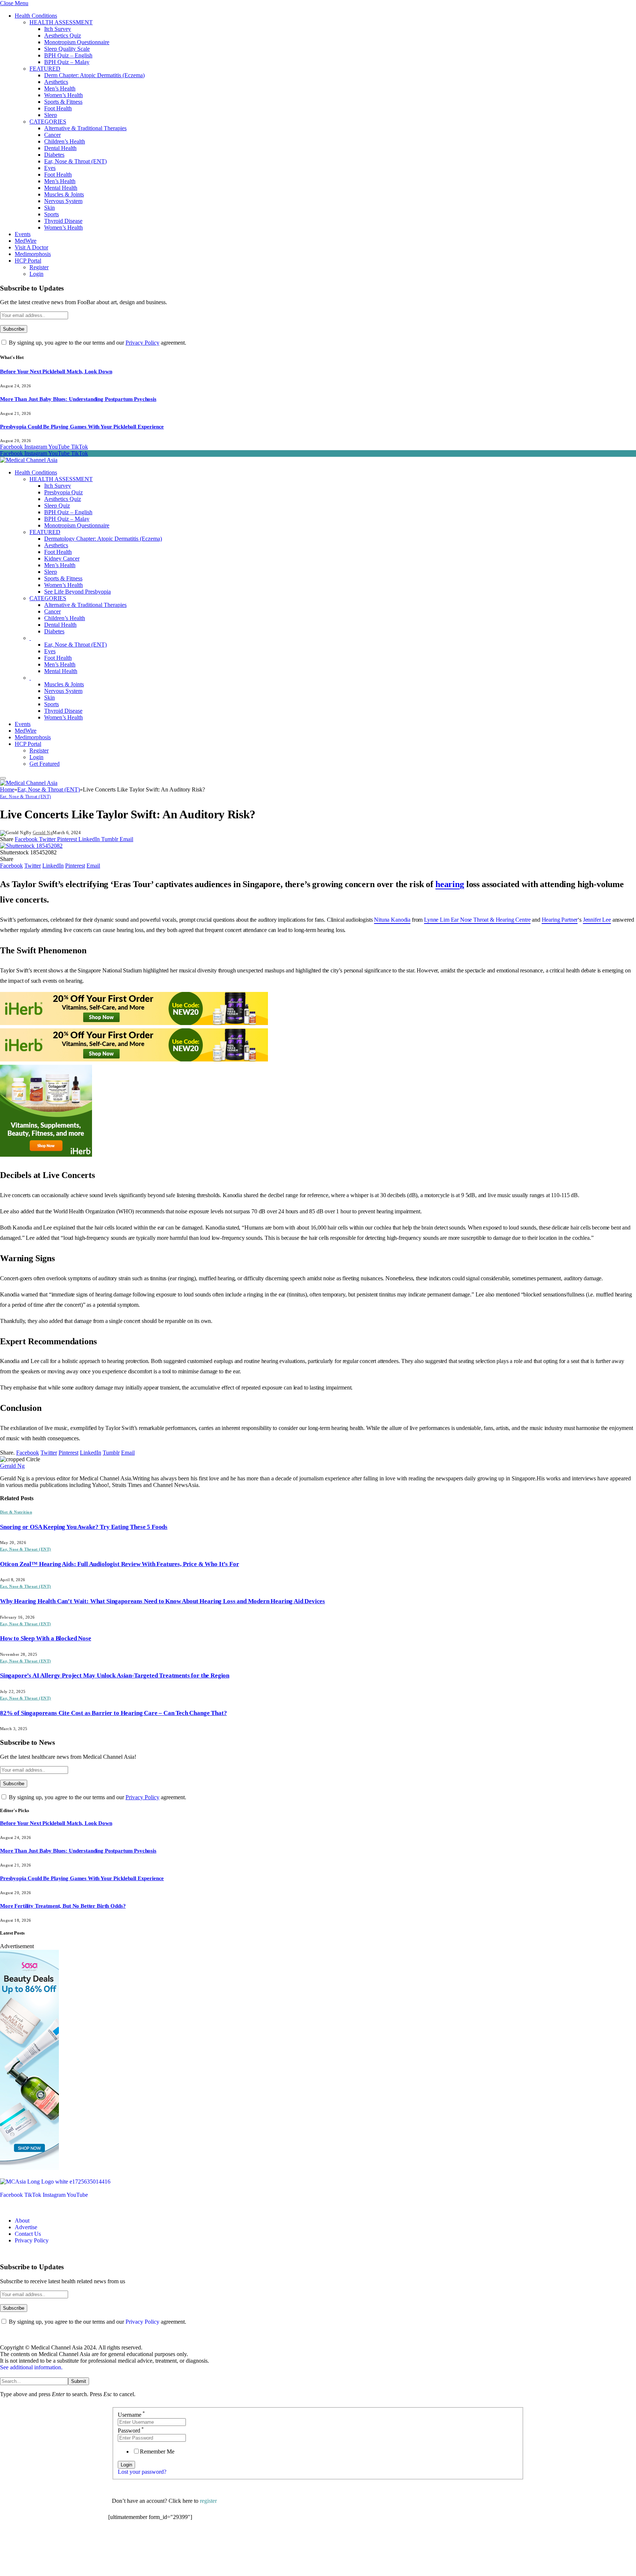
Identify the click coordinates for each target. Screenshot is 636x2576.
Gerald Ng (43, 833)
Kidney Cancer (62, 558)
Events (23, 234)
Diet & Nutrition (16, 1512)
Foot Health (58, 108)
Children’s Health (65, 141)
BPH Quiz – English (68, 55)
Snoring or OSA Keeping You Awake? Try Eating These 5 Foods (84, 1527)
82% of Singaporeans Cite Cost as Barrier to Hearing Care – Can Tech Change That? (113, 1713)
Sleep (51, 115)
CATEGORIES (48, 122)
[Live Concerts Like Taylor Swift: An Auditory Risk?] (31, 846)
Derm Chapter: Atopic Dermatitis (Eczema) (94, 75)
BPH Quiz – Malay (67, 62)
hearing (450, 884)
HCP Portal (28, 261)
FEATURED (45, 69)
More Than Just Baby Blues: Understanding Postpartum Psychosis (78, 399)
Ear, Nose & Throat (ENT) (75, 161)
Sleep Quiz (57, 506)
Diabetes (54, 155)
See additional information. (31, 2367)
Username (131, 2415)
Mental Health (61, 188)
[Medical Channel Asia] (29, 460)
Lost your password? (142, 2472)
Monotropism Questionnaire (77, 42)
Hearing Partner (560, 920)
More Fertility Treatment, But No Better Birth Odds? (63, 1906)
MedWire (26, 241)
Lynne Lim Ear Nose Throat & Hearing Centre (477, 920)
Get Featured (45, 764)
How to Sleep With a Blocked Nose (46, 1638)
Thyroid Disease (63, 221)
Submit (79, 2381)
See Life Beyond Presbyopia (77, 592)
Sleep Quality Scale (67, 49)
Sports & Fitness (63, 102)
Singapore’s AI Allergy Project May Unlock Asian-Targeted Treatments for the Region (115, 1675)
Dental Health (60, 148)
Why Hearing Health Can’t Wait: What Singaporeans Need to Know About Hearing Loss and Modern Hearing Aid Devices (162, 1601)
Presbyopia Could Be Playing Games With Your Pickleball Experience (82, 427)
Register (39, 267)
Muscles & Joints (64, 194)
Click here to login (168, 2537)
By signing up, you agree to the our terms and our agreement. (97, 343)
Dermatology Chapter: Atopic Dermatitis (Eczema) (103, 539)
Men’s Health (60, 88)
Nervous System (63, 201)
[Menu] (3, 778)
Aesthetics (56, 82)
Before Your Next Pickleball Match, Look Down (56, 371)
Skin (50, 208)
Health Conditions (36, 16)
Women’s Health (63, 95)
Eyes (50, 168)
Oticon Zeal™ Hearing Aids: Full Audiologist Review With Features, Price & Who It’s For (119, 1564)
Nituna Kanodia (392, 920)
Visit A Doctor (31, 247)
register (208, 2501)
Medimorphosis (33, 254)
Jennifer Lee (597, 920)
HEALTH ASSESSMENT (61, 22)
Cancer (52, 135)
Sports (52, 214)
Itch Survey (58, 29)
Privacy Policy (142, 343)
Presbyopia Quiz (63, 492)
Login (36, 274)
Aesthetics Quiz (63, 35)
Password (131, 2431)
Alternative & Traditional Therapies (85, 128)
